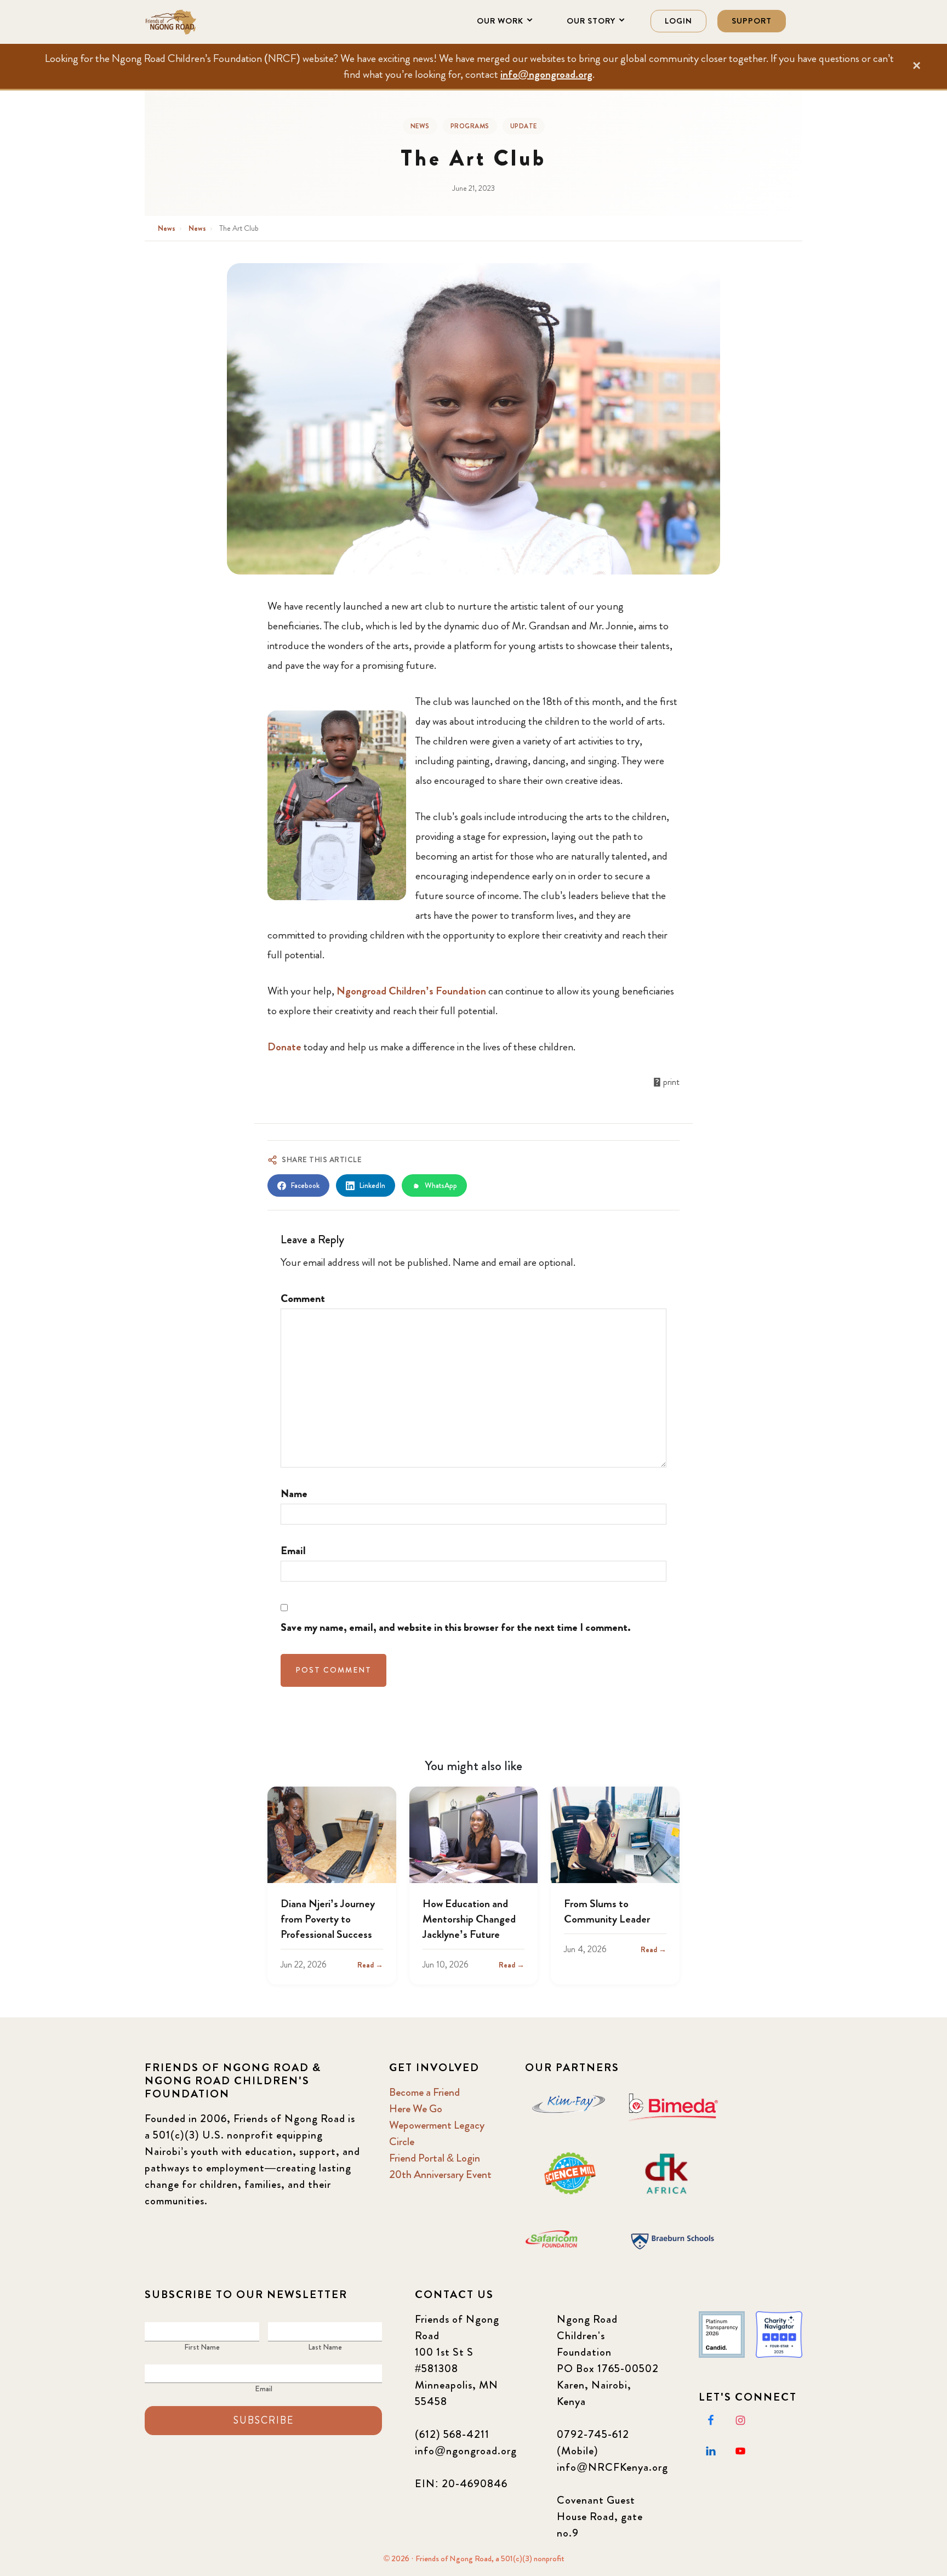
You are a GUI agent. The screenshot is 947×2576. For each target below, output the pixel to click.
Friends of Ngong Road (199, 22)
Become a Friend (424, 2092)
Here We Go (416, 2109)
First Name (202, 2347)
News (420, 126)
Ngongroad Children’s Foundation (411, 991)
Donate (286, 1047)
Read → (370, 1965)
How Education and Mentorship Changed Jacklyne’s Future (469, 1919)
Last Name (325, 2347)
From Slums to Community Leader (607, 1911)
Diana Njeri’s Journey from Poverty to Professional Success (328, 1919)
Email (293, 1551)
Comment (303, 1298)
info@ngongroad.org (546, 74)
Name (294, 1494)
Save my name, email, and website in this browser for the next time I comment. (456, 1627)
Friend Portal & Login (435, 2158)
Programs (470, 126)
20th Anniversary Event (440, 2174)
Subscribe (264, 2420)
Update (524, 126)
